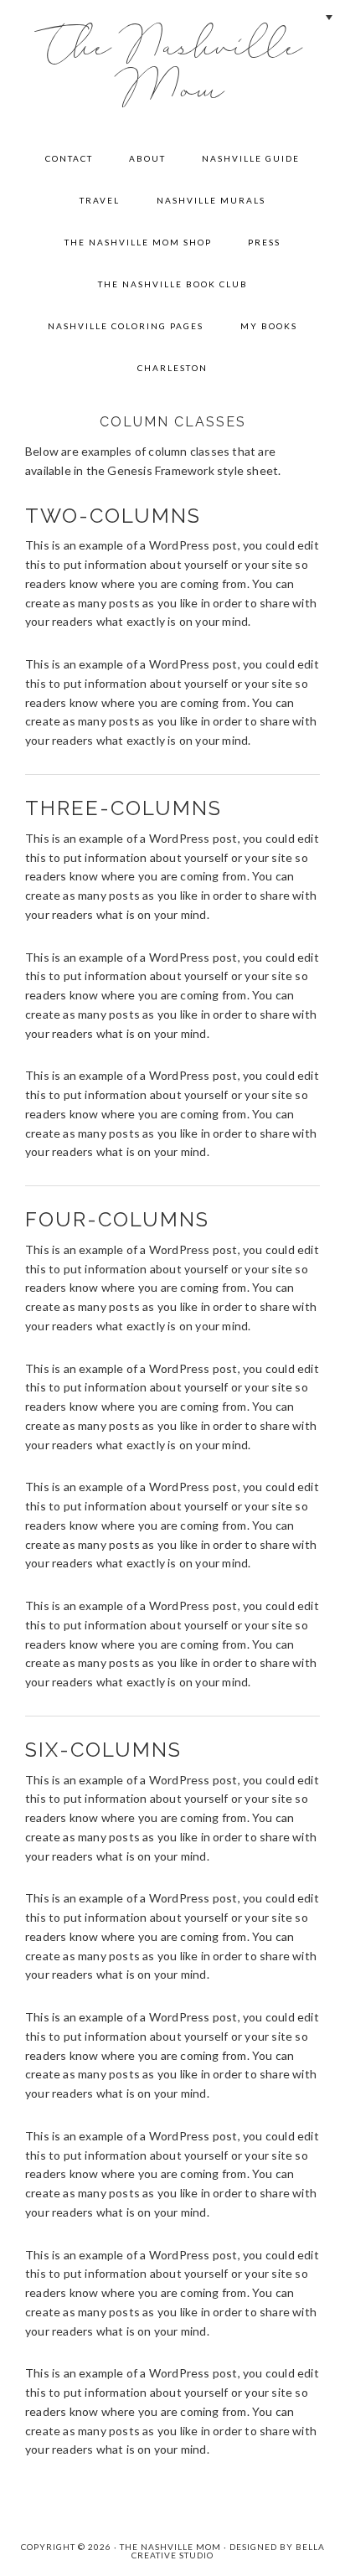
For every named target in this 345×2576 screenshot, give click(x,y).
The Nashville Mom (172, 69)
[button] (328, 17)
